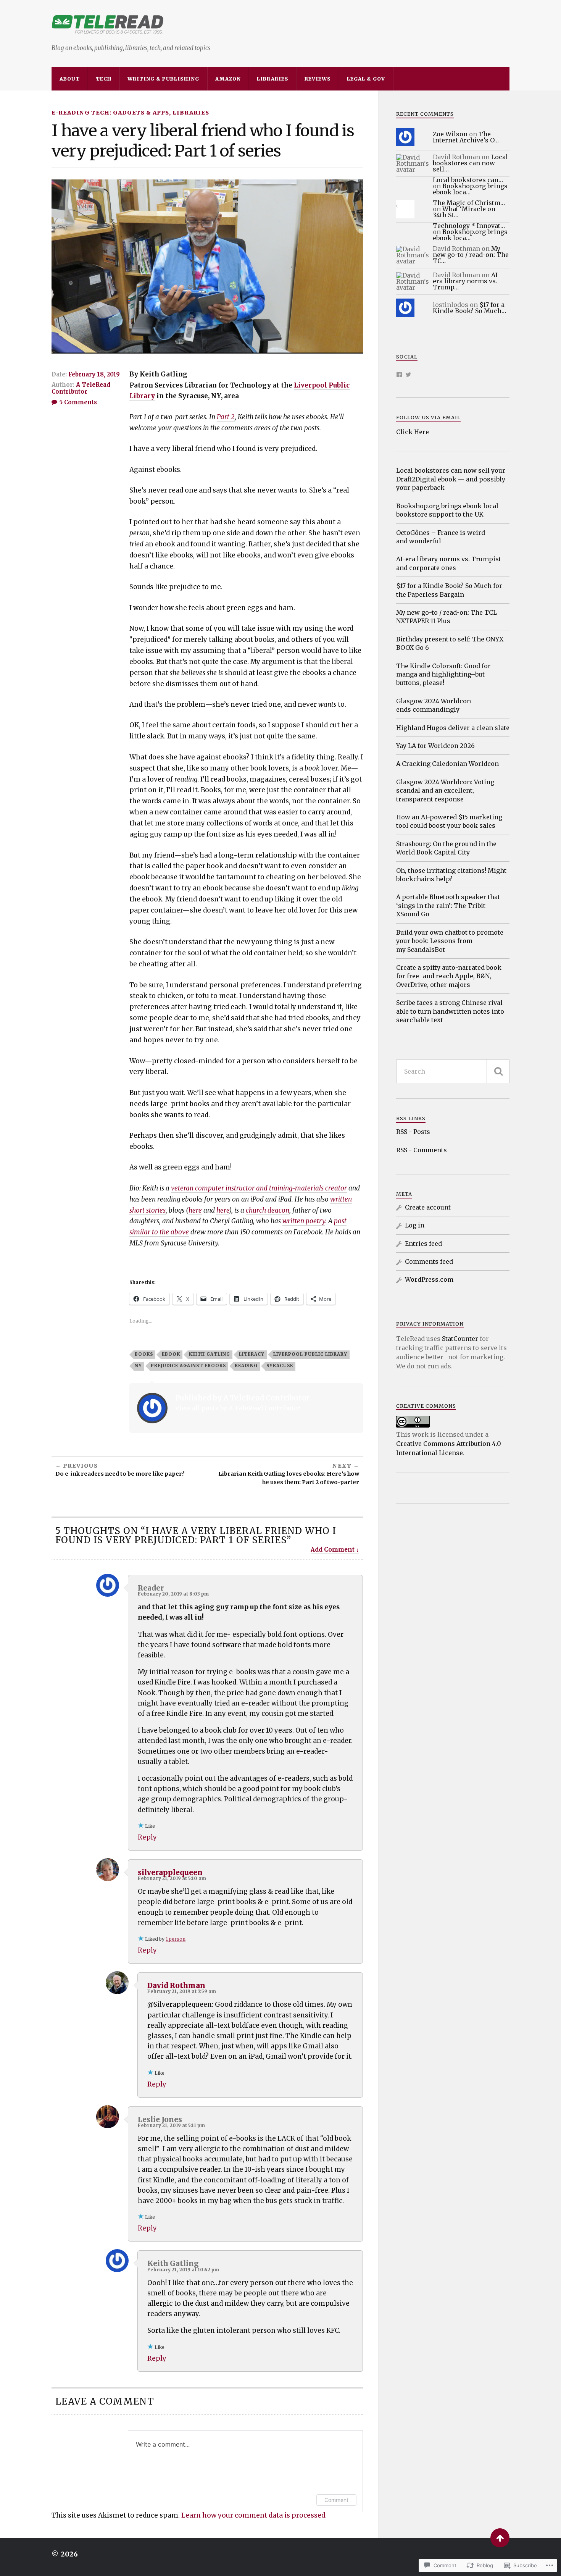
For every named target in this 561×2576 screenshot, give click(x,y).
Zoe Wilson (450, 134)
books (144, 1354)
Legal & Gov (366, 79)
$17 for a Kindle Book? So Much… (469, 308)
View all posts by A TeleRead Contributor (238, 1408)
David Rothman (176, 1986)
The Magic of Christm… (469, 203)
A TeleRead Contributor (81, 388)
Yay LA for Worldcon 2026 (435, 746)
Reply (147, 1837)
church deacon (268, 1210)
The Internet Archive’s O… (466, 137)
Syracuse (280, 1366)
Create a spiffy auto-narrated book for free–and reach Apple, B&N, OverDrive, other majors (449, 976)
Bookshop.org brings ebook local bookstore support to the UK (447, 510)
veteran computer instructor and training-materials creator (259, 1188)
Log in (415, 1225)
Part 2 (226, 417)
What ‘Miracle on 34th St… (464, 212)
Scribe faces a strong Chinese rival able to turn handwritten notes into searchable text (450, 1011)
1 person (176, 1939)
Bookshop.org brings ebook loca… (470, 189)
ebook (171, 1354)
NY (138, 1366)
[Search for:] (453, 1071)
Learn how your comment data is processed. (254, 2515)
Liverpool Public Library (310, 1354)
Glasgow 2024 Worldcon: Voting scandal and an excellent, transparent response (445, 791)
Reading (246, 1366)
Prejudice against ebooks (188, 1366)
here (195, 1210)
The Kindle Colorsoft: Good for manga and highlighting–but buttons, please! (443, 674)
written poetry (304, 1221)
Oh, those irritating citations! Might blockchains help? (451, 875)
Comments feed (429, 1261)
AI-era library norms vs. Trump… (467, 281)
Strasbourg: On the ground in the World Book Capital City (446, 848)
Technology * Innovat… (469, 226)
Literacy (252, 1354)
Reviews (318, 79)
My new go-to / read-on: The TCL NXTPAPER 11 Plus (447, 617)
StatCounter (460, 1339)
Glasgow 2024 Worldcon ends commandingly (434, 705)
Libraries (273, 79)
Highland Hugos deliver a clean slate (453, 728)
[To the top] (500, 2538)
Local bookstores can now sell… (470, 163)
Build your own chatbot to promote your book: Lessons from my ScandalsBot (450, 941)
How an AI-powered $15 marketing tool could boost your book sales (449, 821)
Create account (428, 1207)
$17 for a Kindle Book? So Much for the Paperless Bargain (449, 590)
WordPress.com (429, 1279)
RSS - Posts (413, 1132)
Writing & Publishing (163, 79)
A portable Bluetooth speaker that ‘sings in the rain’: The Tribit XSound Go (448, 905)
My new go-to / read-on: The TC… (471, 255)
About (70, 79)
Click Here (413, 432)
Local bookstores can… (468, 180)
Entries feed (423, 1244)
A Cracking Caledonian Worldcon (447, 764)
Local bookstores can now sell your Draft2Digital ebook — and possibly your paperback (451, 479)
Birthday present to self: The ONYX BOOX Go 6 (450, 643)
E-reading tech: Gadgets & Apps (110, 113)
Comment (336, 2500)
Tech (104, 79)
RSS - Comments (422, 1150)
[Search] (498, 1071)
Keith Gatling (210, 1354)
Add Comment (333, 1550)
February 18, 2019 (94, 374)
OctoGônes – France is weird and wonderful (441, 537)
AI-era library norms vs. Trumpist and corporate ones (449, 563)
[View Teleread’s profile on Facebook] (399, 375)
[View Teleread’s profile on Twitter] (408, 375)
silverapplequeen (170, 1873)
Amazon (228, 79)
